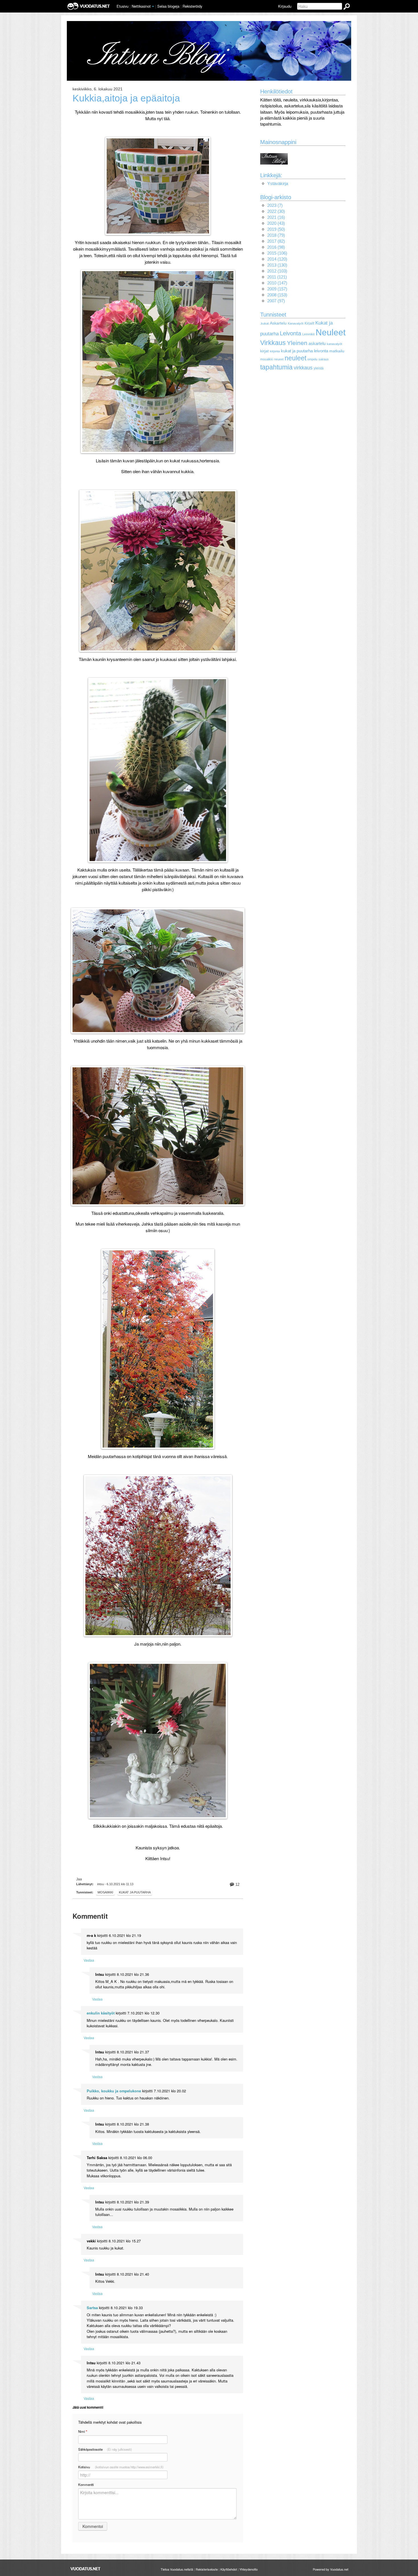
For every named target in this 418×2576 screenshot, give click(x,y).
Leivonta (290, 333)
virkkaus (303, 368)
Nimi (83, 2431)
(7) (275, 205)
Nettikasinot (141, 6)
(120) (277, 259)
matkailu (337, 351)
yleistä (319, 368)
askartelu (317, 343)
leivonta (321, 351)
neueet (279, 359)
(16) (276, 217)
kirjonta (275, 351)
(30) (276, 211)
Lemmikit (308, 334)
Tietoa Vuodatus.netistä (177, 2569)
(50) (276, 229)
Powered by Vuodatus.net (331, 2569)
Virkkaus (273, 343)
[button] (153, 7)
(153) (277, 295)
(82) (276, 241)
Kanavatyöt (296, 323)
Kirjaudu (285, 6)
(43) (276, 223)
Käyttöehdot (229, 2569)
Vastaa (89, 1960)
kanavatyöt (334, 344)
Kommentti (86, 2484)
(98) (276, 247)
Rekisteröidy (192, 6)
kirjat (264, 351)
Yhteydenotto (249, 2569)
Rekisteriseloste (207, 2569)
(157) (277, 289)
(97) (276, 301)
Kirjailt (309, 323)
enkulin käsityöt (101, 2013)
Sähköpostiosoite (105, 2449)
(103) (277, 271)
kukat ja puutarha (297, 351)
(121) (277, 277)
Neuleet (331, 332)
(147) (277, 283)
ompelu (312, 359)
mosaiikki (105, 1892)
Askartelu (278, 323)
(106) (277, 253)
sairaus (324, 359)
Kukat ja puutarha (135, 1892)
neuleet (295, 358)
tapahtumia (276, 367)
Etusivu (123, 6)
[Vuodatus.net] (86, 2569)
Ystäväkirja (278, 183)
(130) (277, 265)
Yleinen (297, 343)
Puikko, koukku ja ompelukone (114, 2091)
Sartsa (92, 2308)
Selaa (168, 6)
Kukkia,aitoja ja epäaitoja (126, 98)
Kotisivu (121, 2467)
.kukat (264, 323)
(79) (276, 235)
